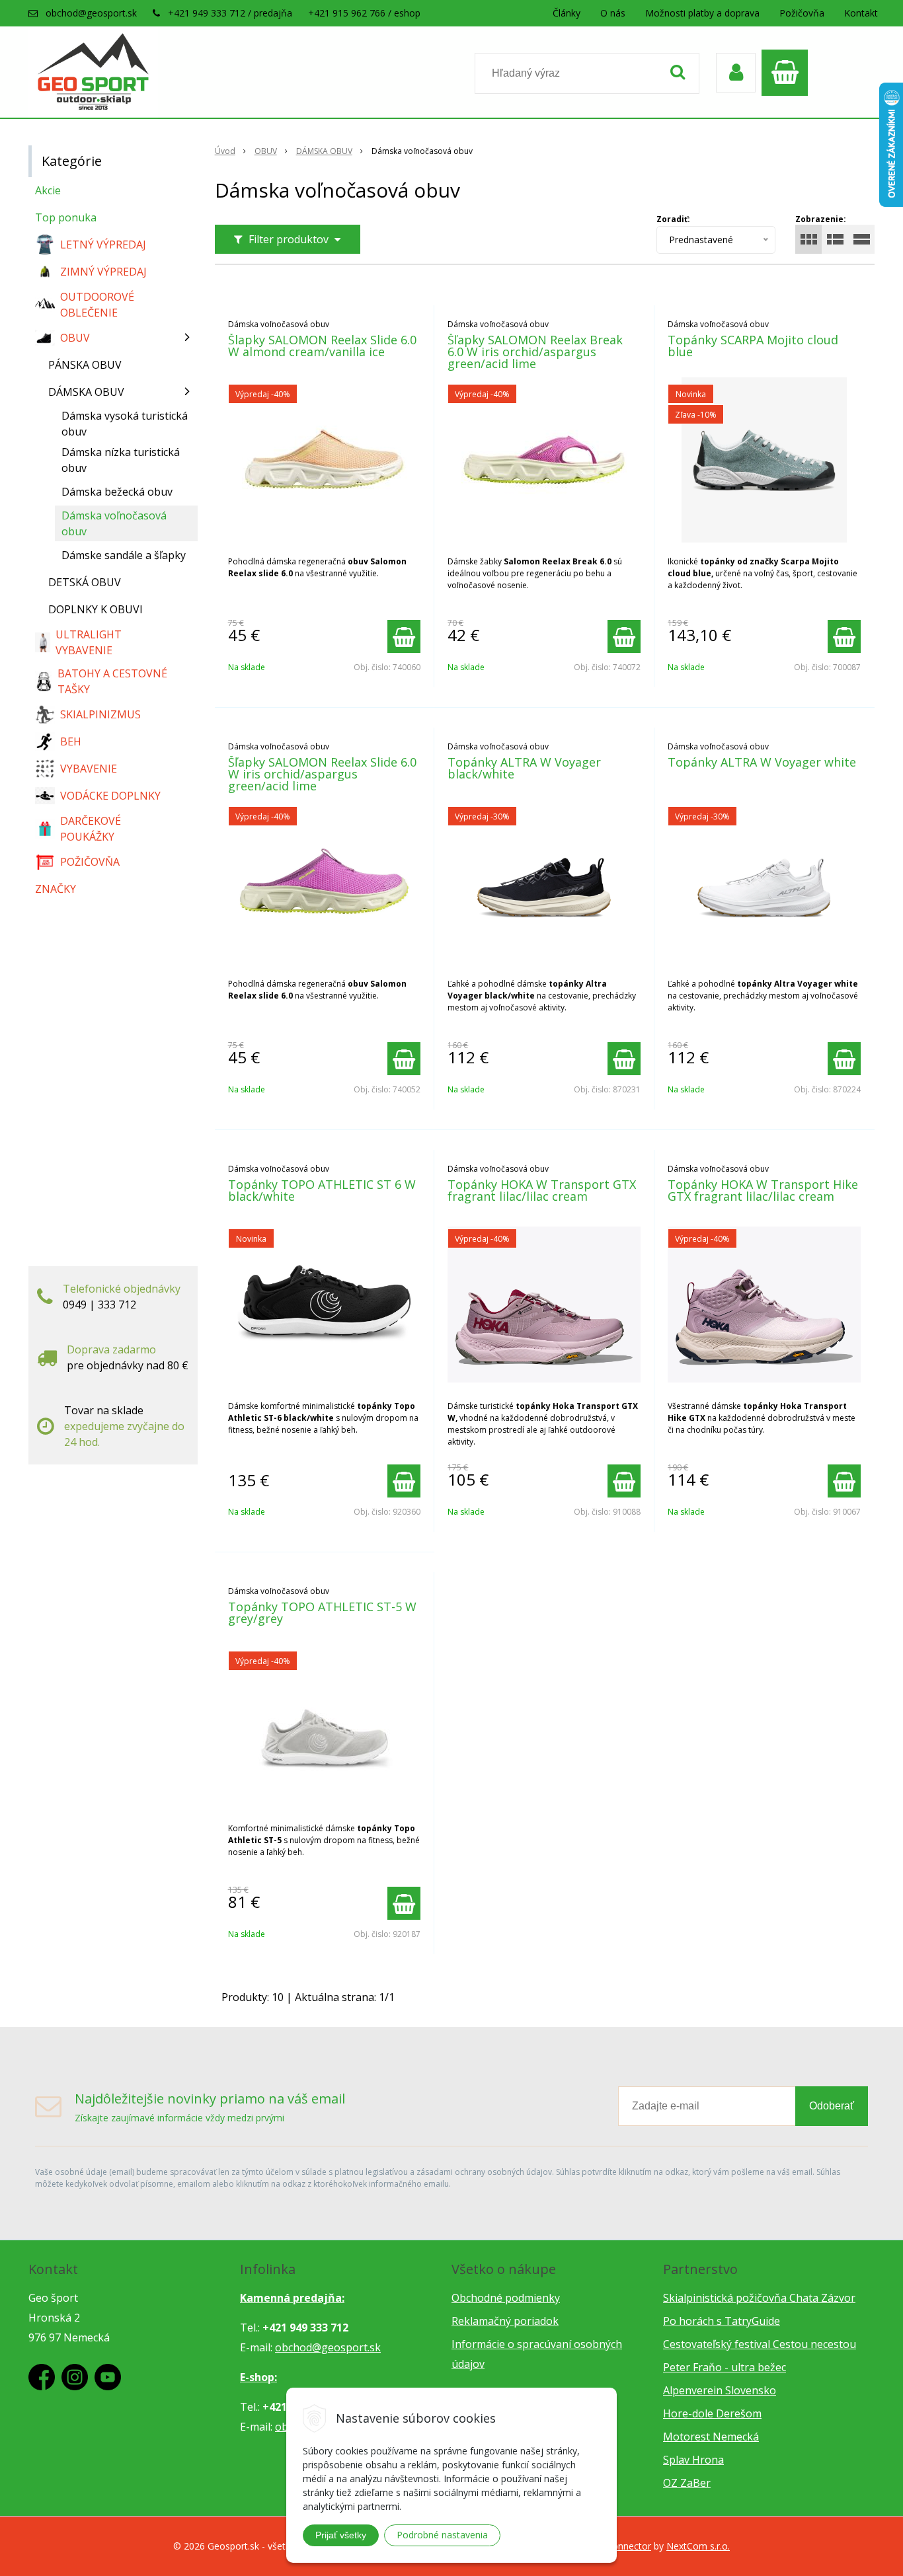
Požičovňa (802, 13)
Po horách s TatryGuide (722, 2321)
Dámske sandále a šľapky (124, 555)
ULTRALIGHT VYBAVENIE (89, 642)
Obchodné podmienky (506, 2298)
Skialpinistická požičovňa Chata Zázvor (759, 2298)
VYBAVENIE (89, 769)
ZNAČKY (56, 889)
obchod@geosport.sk (91, 13)
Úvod (225, 151)
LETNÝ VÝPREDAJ (103, 245)
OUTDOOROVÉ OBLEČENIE (97, 305)
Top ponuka (66, 217)
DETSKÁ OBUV (85, 582)
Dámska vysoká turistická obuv (125, 424)
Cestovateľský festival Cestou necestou (760, 2344)
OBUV (266, 151)
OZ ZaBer (687, 2483)
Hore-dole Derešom (712, 2413)
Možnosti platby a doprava (702, 13)
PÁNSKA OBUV (85, 365)
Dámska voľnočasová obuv (114, 523)
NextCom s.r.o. (698, 2546)
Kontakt (861, 13)
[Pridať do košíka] (404, 636)
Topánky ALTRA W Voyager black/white (524, 768)
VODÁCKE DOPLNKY (110, 796)
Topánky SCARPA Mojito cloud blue (753, 346)
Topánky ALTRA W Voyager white (762, 762)
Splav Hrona (693, 2460)
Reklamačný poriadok (505, 2321)
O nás (613, 13)
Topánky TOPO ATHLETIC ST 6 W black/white (322, 1190)
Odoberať (832, 2106)
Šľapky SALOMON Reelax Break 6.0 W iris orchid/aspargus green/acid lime (535, 352)
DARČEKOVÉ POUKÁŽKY (91, 829)
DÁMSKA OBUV (324, 151)
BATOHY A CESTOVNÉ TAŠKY (112, 681)
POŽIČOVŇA (90, 862)
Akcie (48, 190)
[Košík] (788, 73)
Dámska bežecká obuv (117, 492)
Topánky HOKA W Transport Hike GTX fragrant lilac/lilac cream (763, 1190)
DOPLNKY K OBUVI (96, 609)
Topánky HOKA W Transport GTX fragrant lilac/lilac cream (542, 1190)
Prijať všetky (341, 2535)
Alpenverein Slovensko (720, 2390)
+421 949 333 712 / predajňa (230, 13)
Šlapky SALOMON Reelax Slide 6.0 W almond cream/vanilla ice (322, 346)
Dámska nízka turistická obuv (121, 460)
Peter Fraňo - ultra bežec (725, 2367)
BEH (71, 741)
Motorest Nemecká (711, 2437)
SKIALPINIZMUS (100, 714)
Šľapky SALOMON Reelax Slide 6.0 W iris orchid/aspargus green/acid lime (322, 774)
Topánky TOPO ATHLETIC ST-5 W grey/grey (322, 1612)
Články (567, 13)
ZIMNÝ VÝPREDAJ (103, 272)
